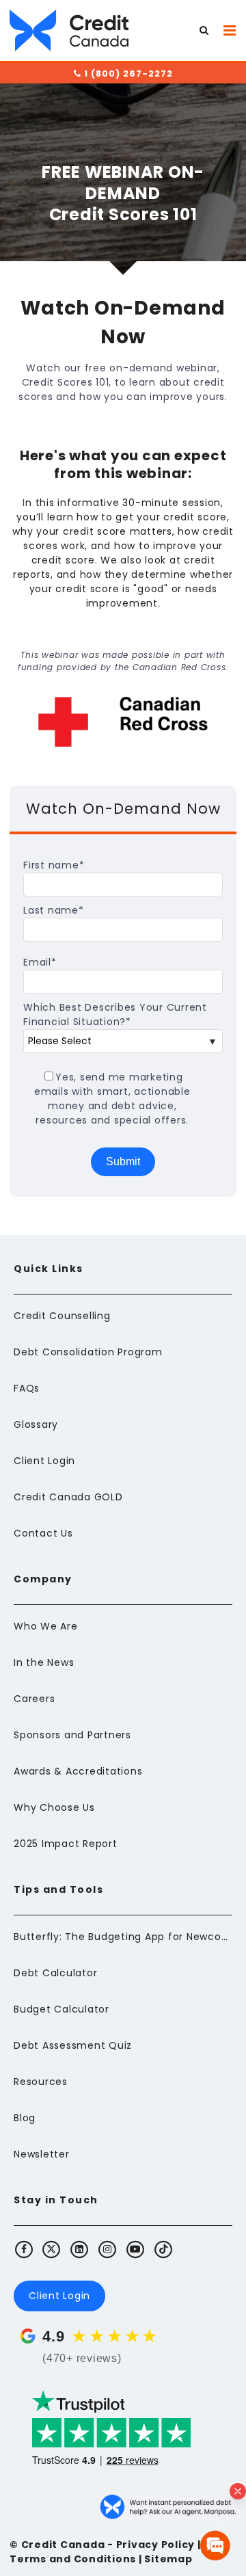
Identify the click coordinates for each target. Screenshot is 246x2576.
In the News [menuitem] (44, 1662)
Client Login (59, 2296)
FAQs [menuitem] (27, 1388)
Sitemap (168, 2559)
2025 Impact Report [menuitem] (66, 1844)
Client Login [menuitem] (44, 1461)
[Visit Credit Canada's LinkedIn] (80, 2249)
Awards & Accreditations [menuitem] (78, 1771)
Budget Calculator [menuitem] (61, 2009)
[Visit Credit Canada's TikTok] (163, 2249)
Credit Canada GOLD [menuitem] (68, 1497)
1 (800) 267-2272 (127, 74)
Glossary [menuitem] (36, 1424)
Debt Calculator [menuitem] (55, 1973)
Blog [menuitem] (25, 2118)
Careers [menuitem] (34, 1699)
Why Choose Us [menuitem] (54, 1807)
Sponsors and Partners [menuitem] (72, 1735)
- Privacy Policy (150, 2545)
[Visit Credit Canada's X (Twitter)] (52, 2249)
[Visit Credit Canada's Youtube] (135, 2249)
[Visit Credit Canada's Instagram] (108, 2249)
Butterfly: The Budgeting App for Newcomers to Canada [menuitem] (123, 1937)
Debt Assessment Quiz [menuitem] (73, 2045)
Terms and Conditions (73, 2559)
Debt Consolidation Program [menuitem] (88, 1352)
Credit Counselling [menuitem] (62, 1316)
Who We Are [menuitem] (46, 1626)
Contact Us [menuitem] (43, 1533)
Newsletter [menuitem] (42, 2154)
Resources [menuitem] (41, 2082)
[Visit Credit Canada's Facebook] (24, 2249)
